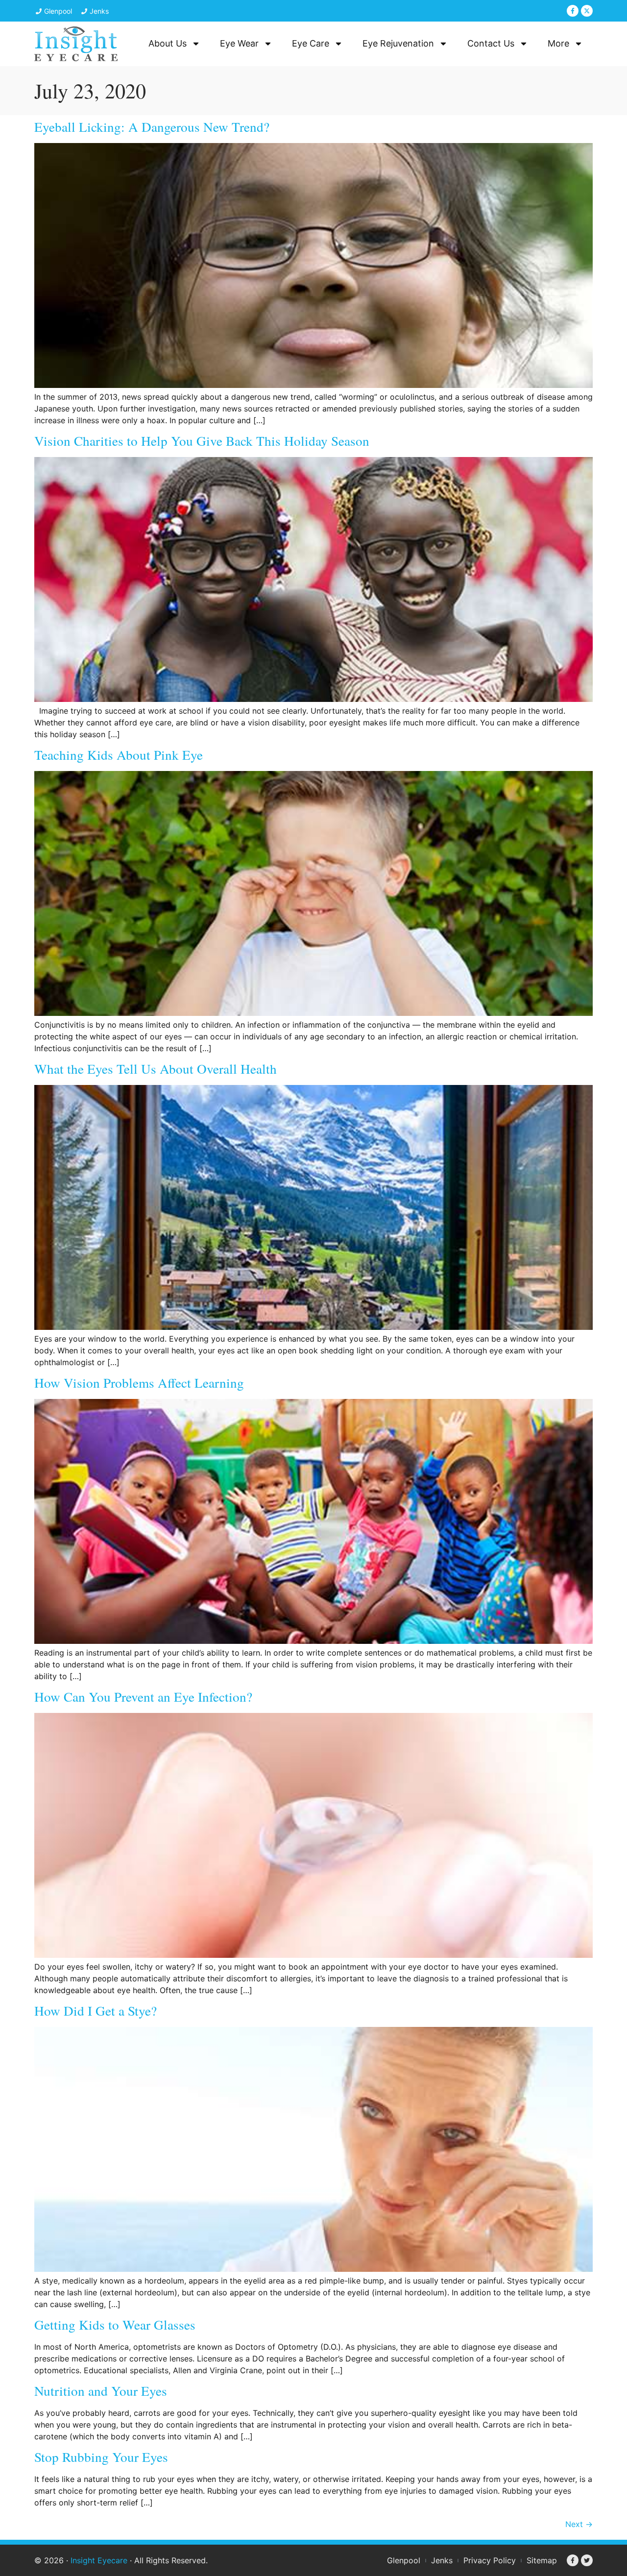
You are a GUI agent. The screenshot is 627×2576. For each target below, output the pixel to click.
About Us (168, 43)
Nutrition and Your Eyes (101, 2391)
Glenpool (404, 2560)
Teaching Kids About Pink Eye (119, 755)
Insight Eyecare (99, 2560)
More (558, 43)
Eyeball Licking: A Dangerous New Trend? (152, 127)
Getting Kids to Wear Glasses (115, 2324)
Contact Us (491, 43)
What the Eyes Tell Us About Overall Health (156, 1069)
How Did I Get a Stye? (96, 2010)
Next (579, 2524)
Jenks (442, 2560)
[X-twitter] (587, 11)
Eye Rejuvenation (398, 43)
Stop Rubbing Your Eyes (101, 2457)
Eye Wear (239, 43)
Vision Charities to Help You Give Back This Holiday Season (202, 441)
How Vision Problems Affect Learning (139, 1383)
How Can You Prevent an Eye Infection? (143, 1697)
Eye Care (311, 43)
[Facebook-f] (573, 11)
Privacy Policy (490, 2560)
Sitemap (542, 2560)
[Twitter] (587, 2560)
